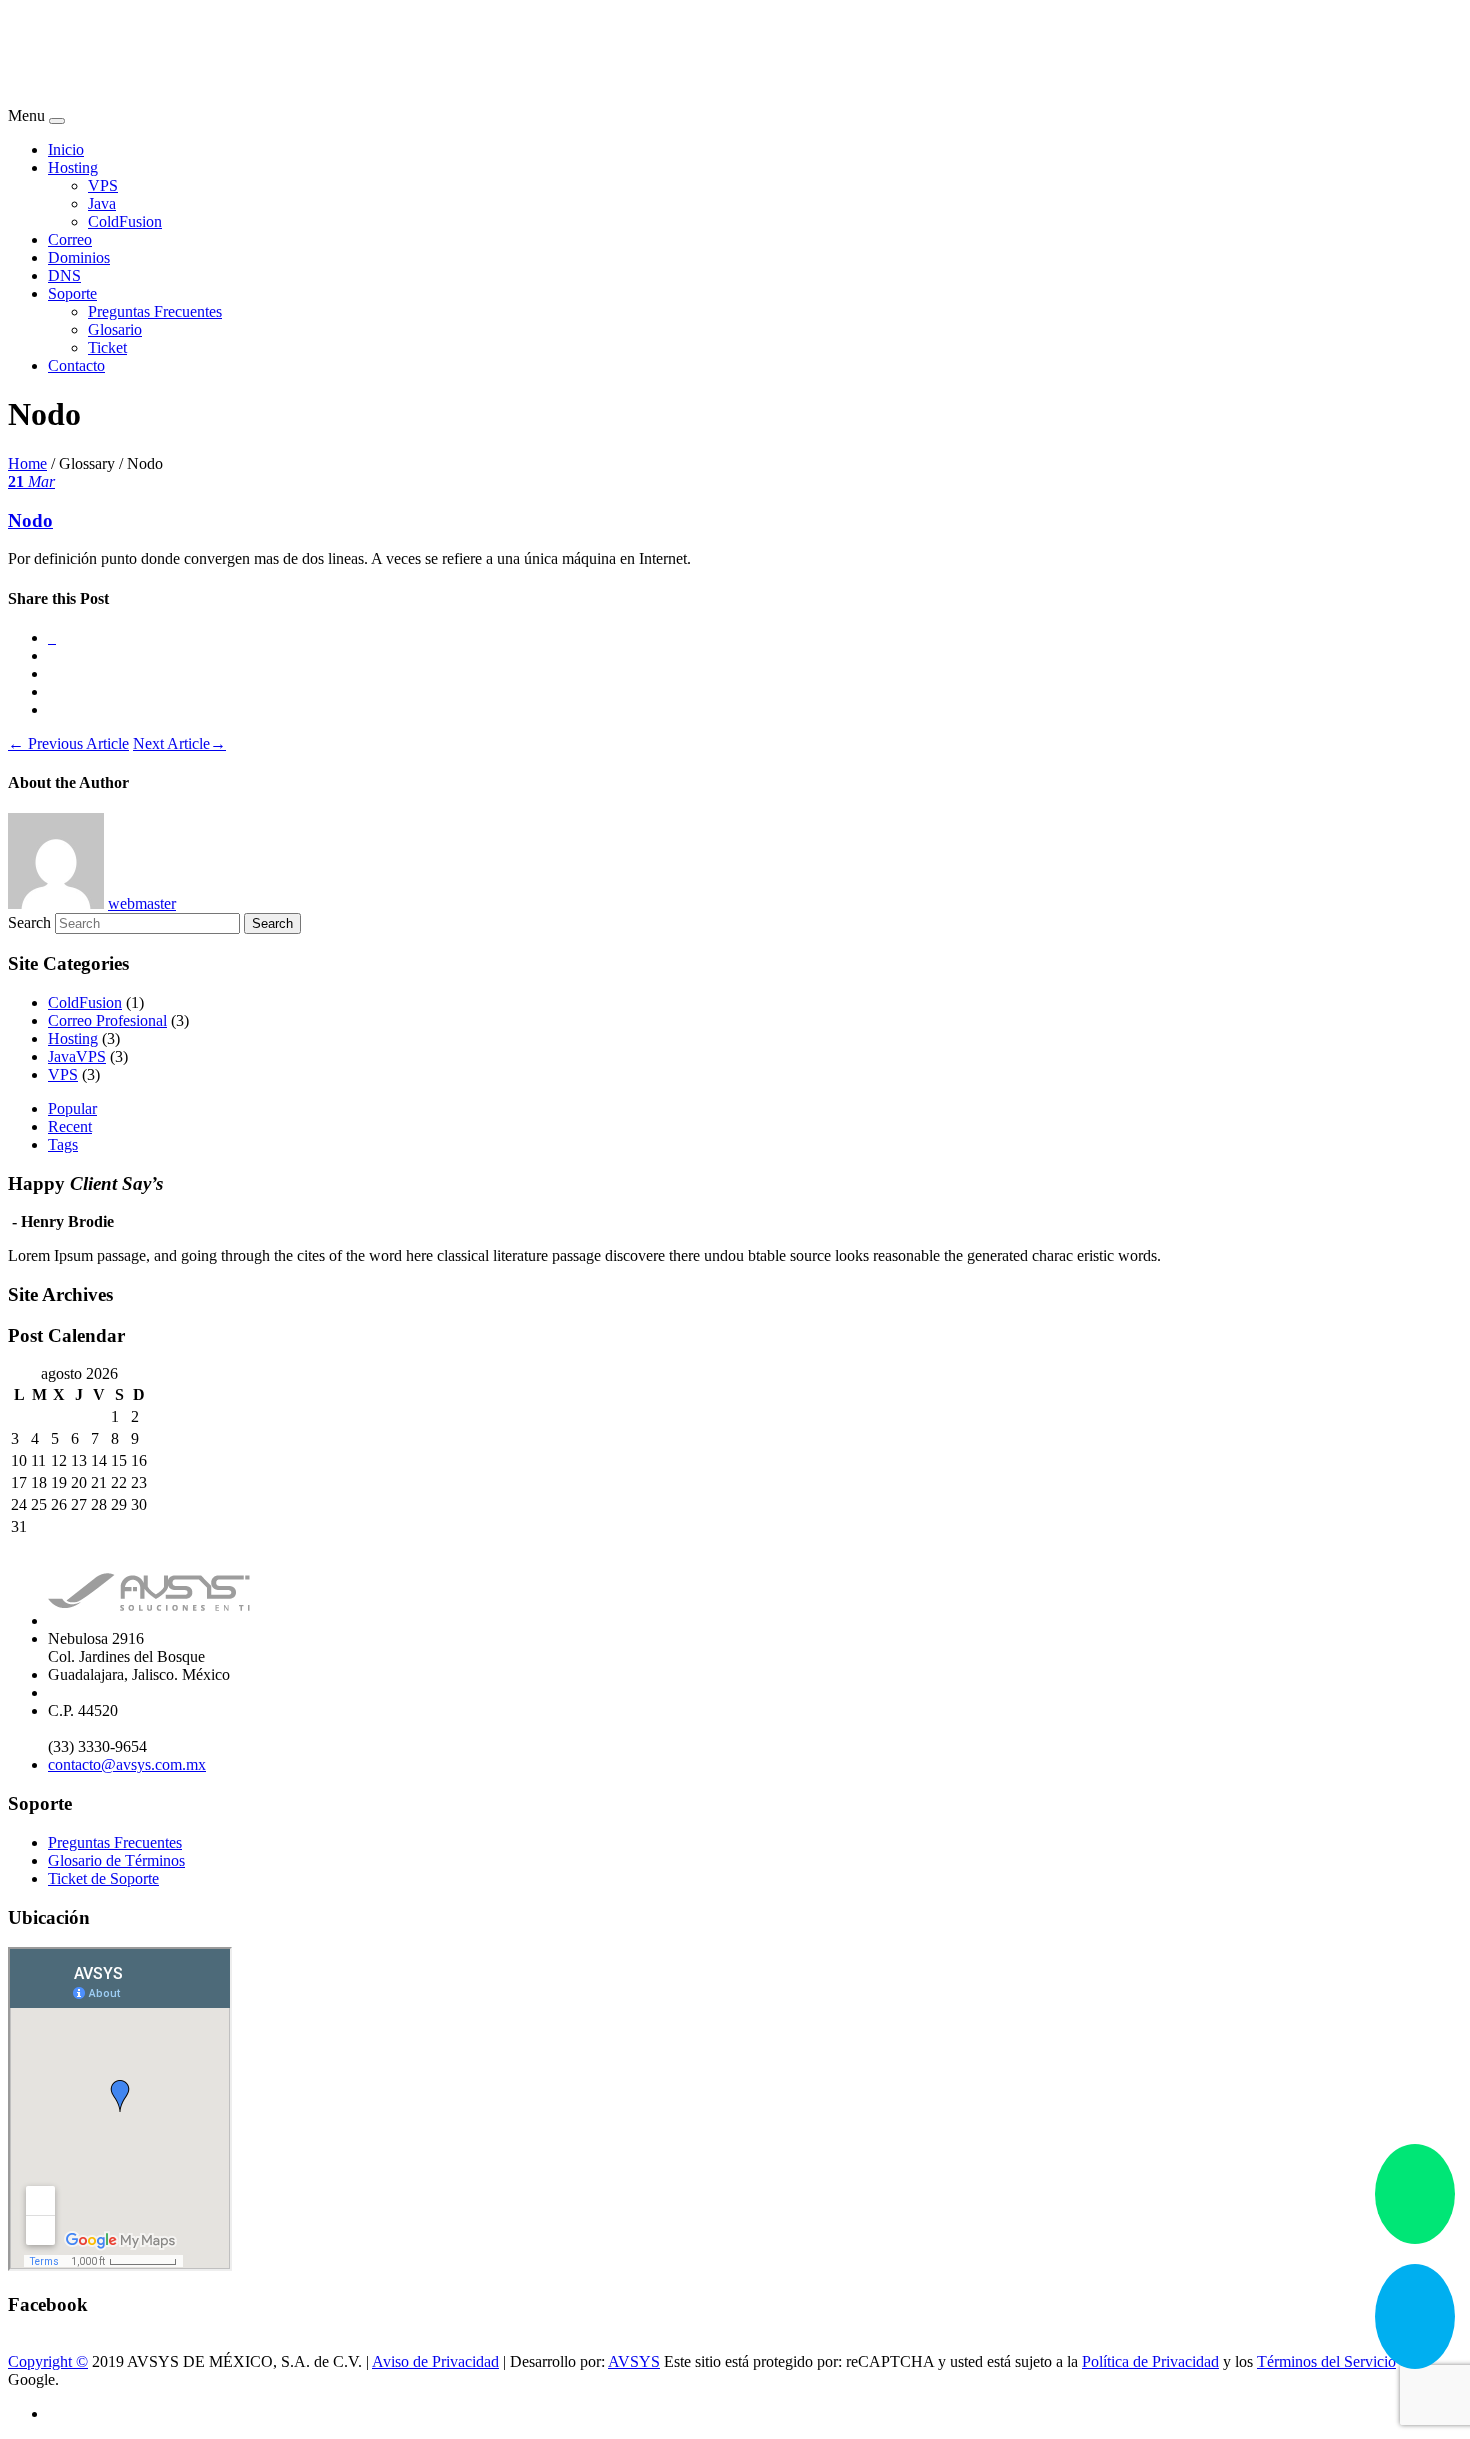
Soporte (72, 293)
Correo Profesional (107, 1020)
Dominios (79, 257)
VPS (103, 185)
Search (29, 922)
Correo (70, 239)
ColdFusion (125, 221)
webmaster (142, 903)
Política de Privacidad (1150, 2361)
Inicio (66, 149)
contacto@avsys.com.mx (127, 1764)
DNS (64, 275)
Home (27, 463)
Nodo (30, 520)
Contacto (76, 365)
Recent (70, 1126)
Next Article (179, 743)
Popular (72, 1108)
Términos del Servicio (1326, 2361)
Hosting (73, 167)
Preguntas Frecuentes (155, 311)
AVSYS (634, 2361)
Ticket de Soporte (103, 1878)
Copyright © (48, 2361)
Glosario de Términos (116, 1860)
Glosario (115, 329)
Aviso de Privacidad (435, 2361)
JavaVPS (77, 1056)
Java (102, 203)
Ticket (107, 347)
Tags (63, 1144)
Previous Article (68, 743)
